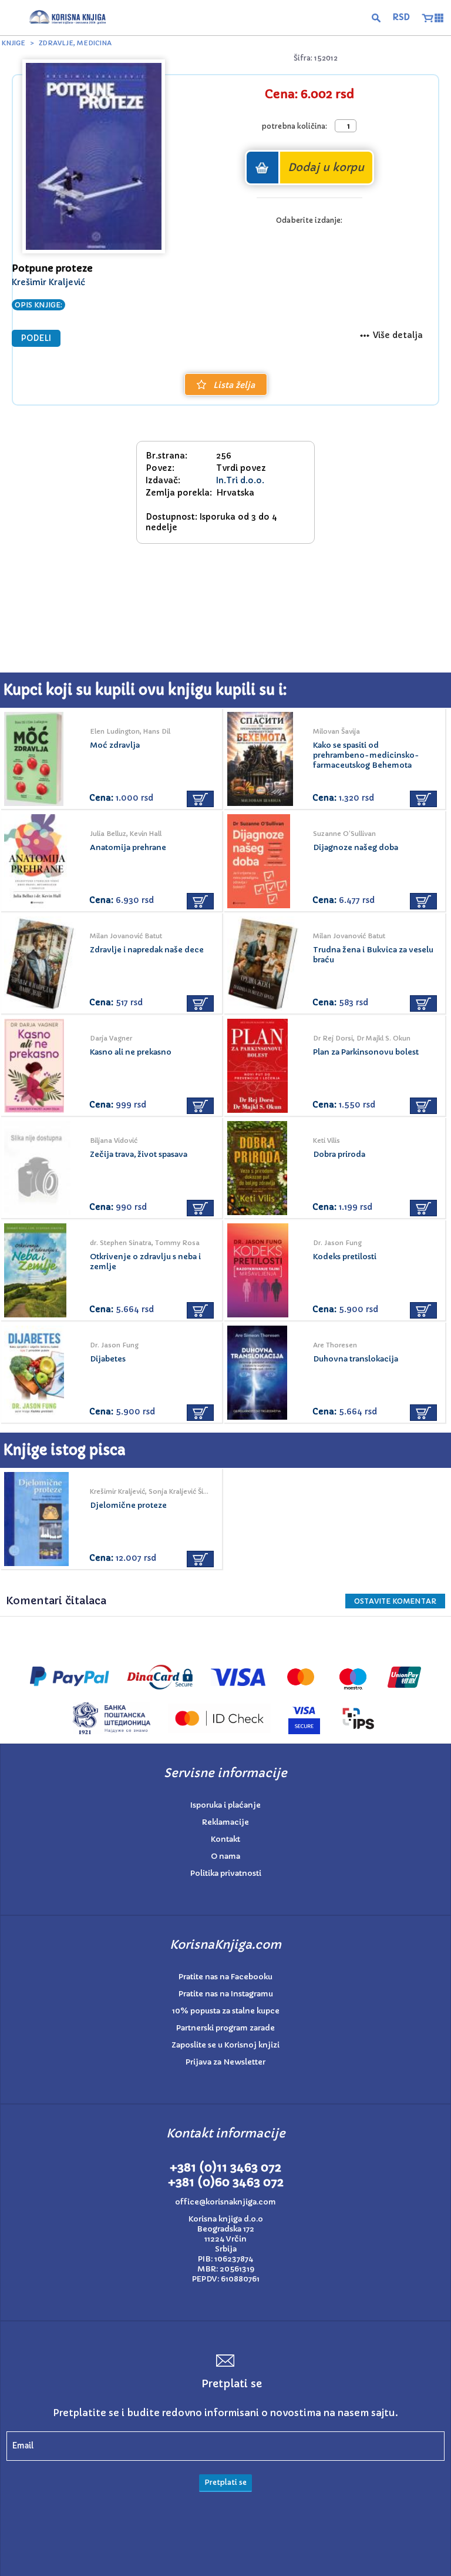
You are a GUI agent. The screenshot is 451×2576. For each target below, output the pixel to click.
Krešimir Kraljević (48, 282)
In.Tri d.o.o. (240, 480)
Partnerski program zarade (225, 2028)
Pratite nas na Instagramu (226, 1994)
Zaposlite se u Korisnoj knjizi (225, 2045)
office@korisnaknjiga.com (225, 2202)
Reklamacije (225, 1822)
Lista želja (234, 385)
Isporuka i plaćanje (225, 1805)
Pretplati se (225, 2482)
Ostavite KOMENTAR (395, 1601)
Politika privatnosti (226, 1873)
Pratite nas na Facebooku (225, 1977)
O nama (225, 1856)
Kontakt (225, 1839)
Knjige (14, 43)
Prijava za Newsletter (225, 2062)
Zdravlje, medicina (75, 43)
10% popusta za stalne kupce (226, 2011)
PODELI (36, 338)
